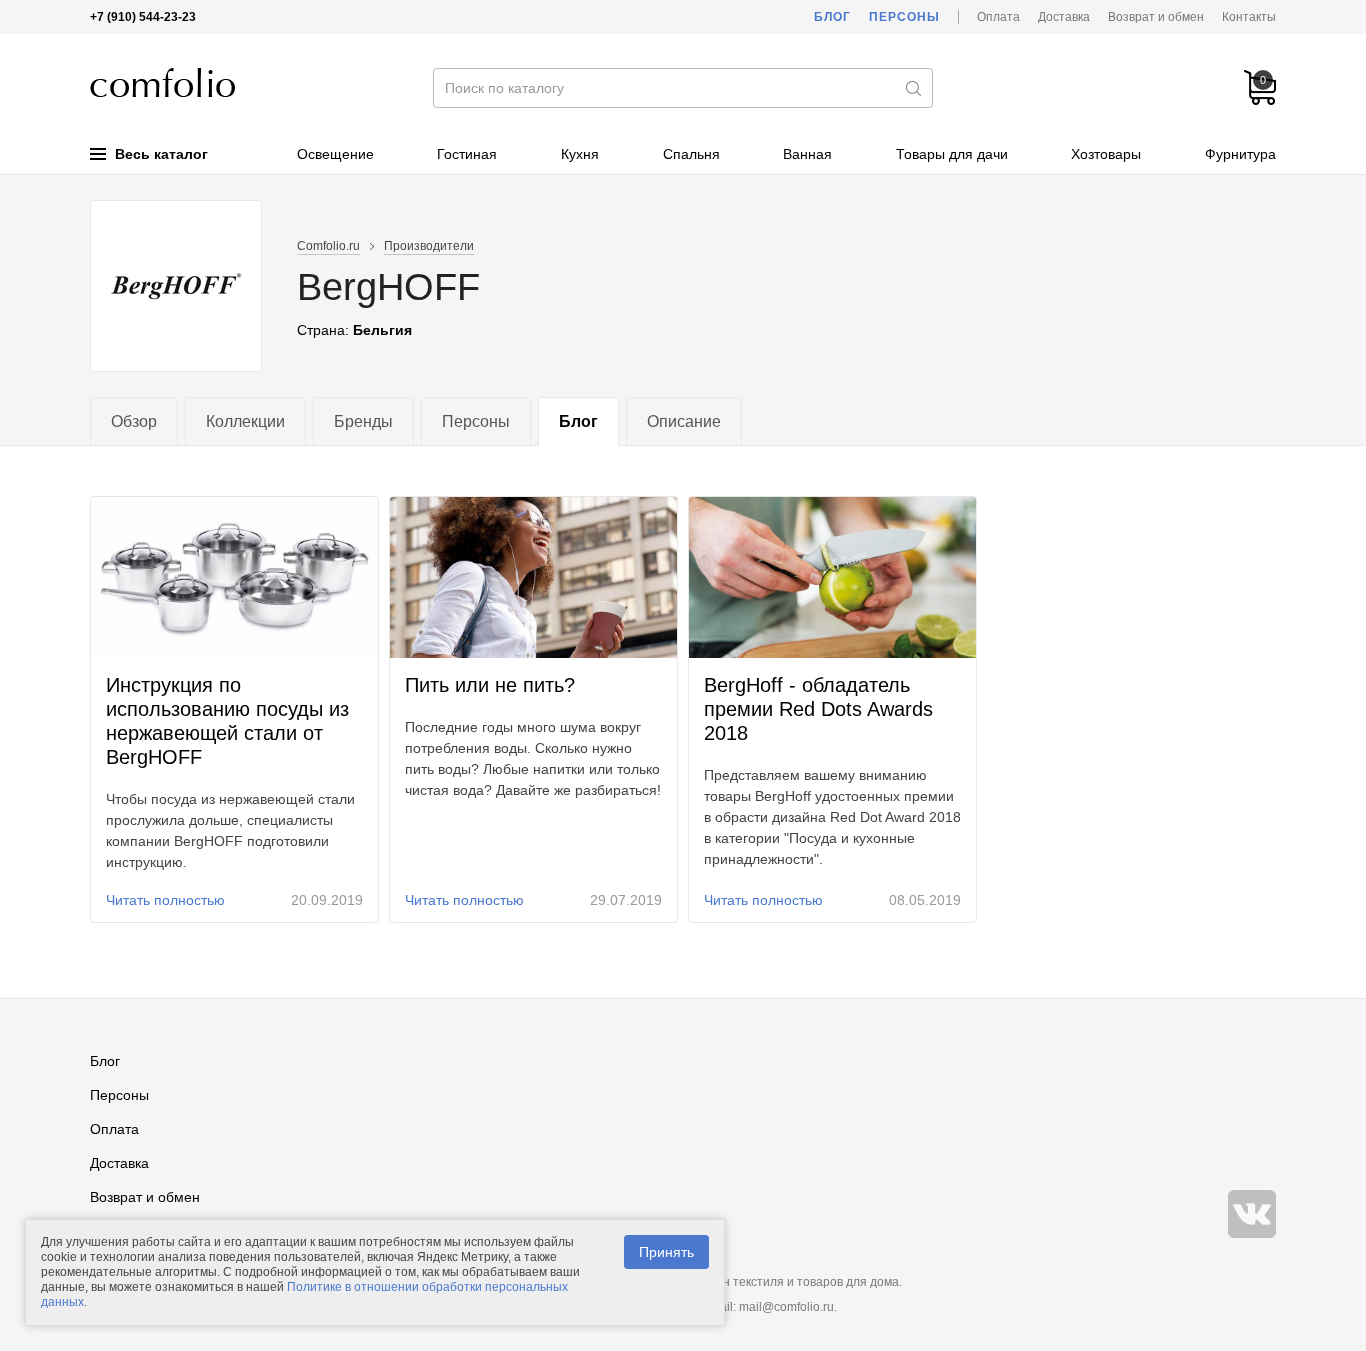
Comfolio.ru (328, 246)
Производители (429, 246)
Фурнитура (1240, 154)
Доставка (1064, 17)
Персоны (904, 17)
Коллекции (245, 421)
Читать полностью (165, 900)
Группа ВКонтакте (1252, 1214)
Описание (684, 421)
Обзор (134, 421)
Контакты (1249, 17)
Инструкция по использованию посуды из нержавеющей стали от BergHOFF (227, 721)
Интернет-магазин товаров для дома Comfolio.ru (162, 82)
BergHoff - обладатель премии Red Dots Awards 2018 (818, 709)
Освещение (335, 154)
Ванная (807, 154)
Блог (832, 17)
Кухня (580, 154)
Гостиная (467, 154)
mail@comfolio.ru (786, 1307)
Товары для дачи (952, 154)
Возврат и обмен (1156, 17)
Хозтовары (1106, 154)
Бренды (363, 421)
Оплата (998, 17)
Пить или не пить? (490, 685)
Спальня (691, 154)
